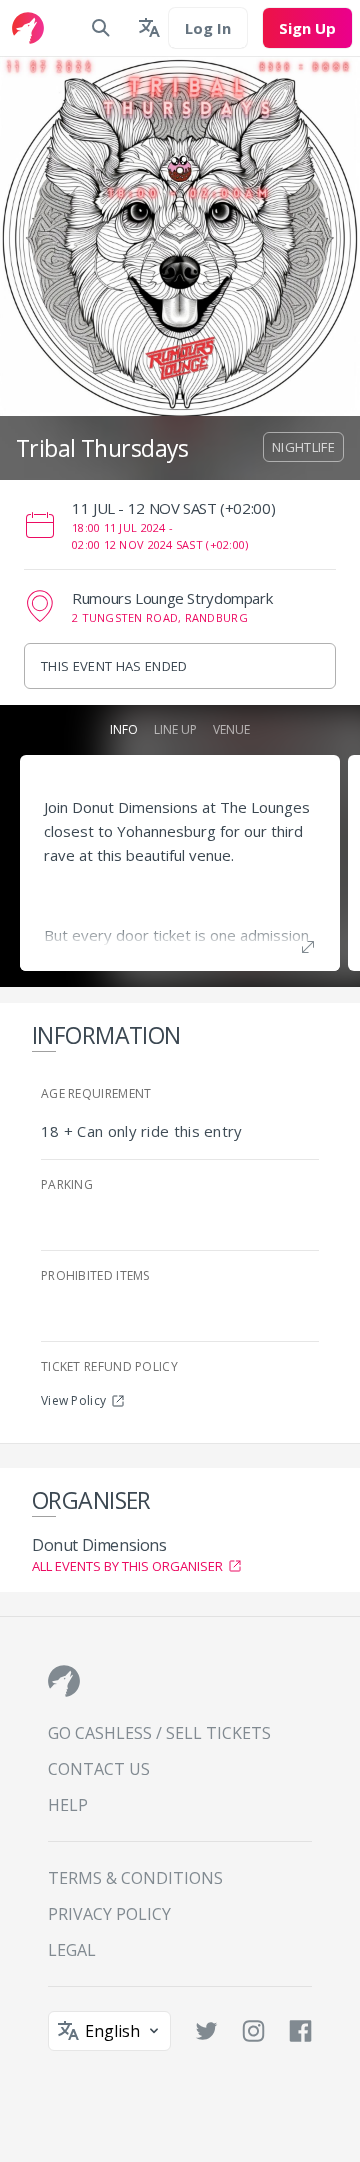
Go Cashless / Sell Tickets (159, 1733)
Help (68, 1805)
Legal (72, 1950)
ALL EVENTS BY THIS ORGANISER (127, 1566)
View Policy (73, 1400)
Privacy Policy (109, 1914)
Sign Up (307, 28)
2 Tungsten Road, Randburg (160, 617)
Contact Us (99, 1769)
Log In (208, 28)
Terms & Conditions (135, 1878)
